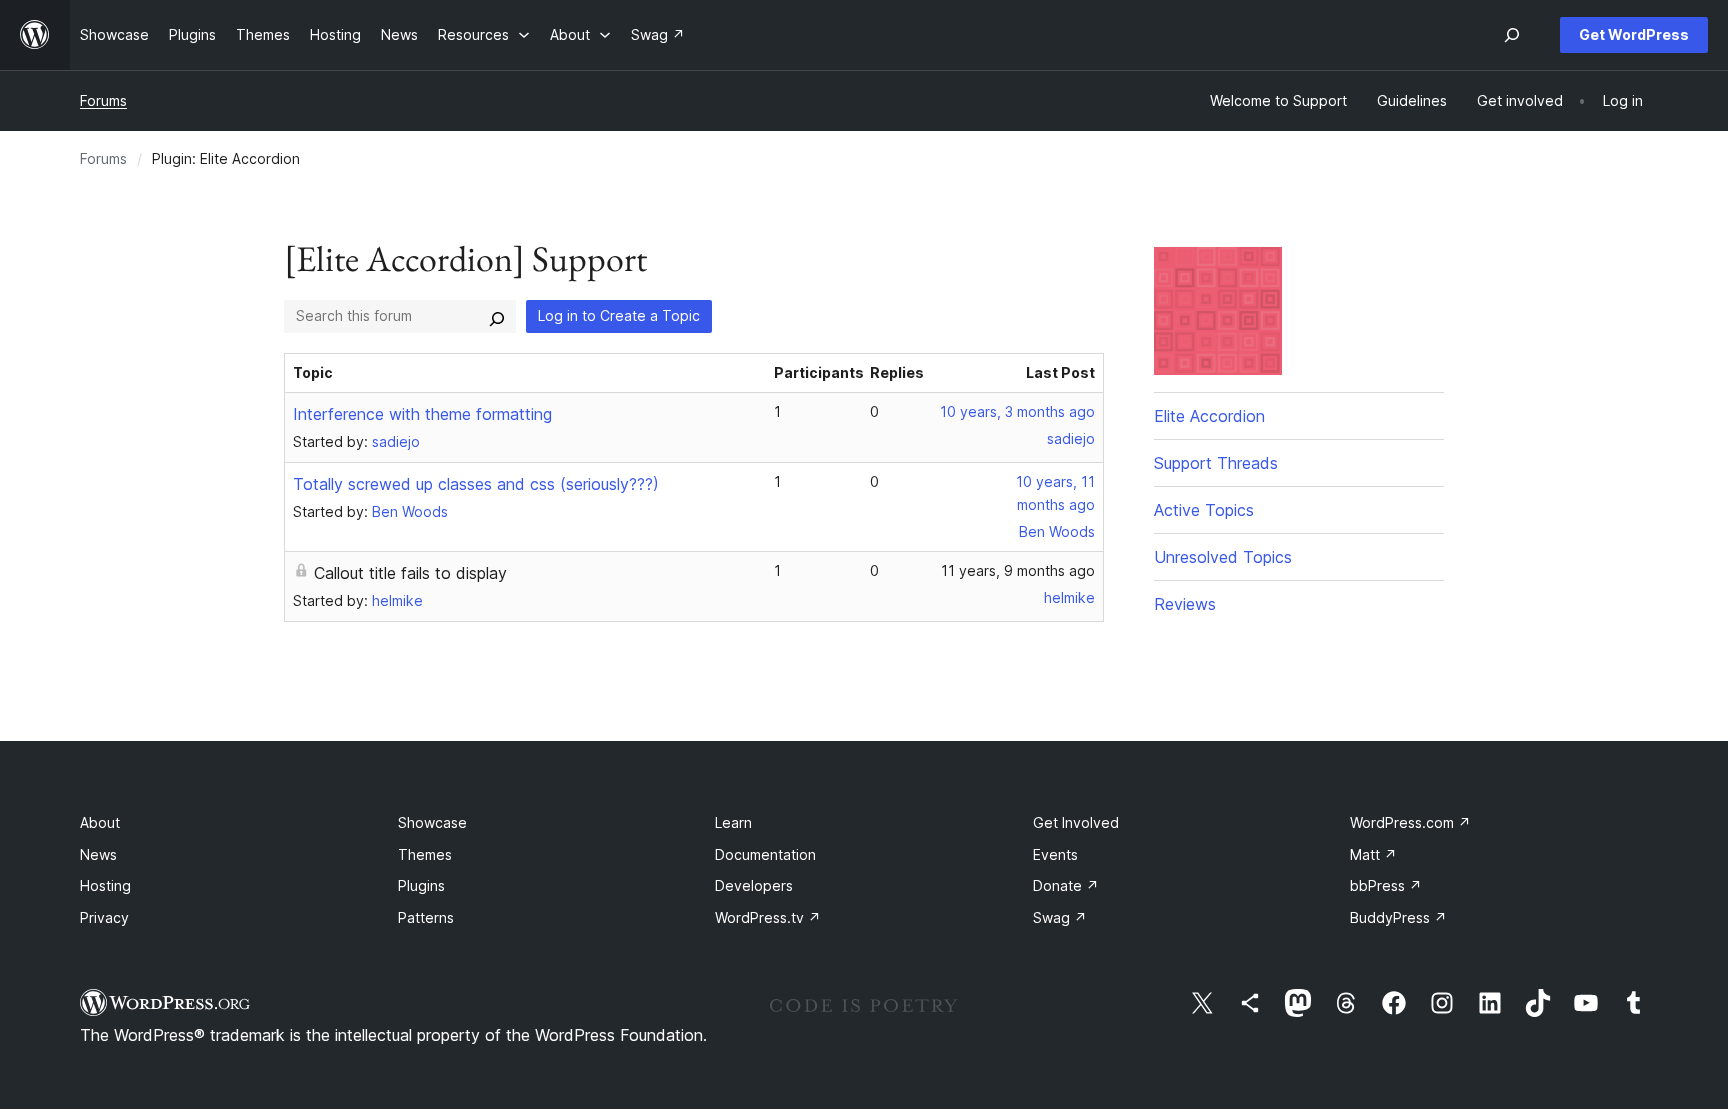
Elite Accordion (1209, 416)
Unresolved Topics (1223, 557)
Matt (1373, 854)
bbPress (1386, 885)
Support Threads (1216, 463)
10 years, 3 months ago (1017, 411)
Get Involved (1076, 822)
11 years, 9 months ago (1018, 570)
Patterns (426, 917)
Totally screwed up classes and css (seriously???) (476, 484)
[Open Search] (1512, 35)
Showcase (432, 822)
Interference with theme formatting (422, 414)
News (98, 854)
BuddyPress (1398, 917)
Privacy (104, 917)
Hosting (105, 885)
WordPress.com (1410, 822)
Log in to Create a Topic (619, 315)
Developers (754, 885)
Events (1055, 854)
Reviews (1185, 604)
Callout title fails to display (410, 573)
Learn (733, 822)
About (100, 822)
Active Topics (1204, 510)
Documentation (765, 854)
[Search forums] (497, 316)
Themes (425, 854)
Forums (103, 100)
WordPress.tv (768, 917)
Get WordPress (1634, 34)
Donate (1066, 885)
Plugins (421, 885)
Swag (1060, 917)
